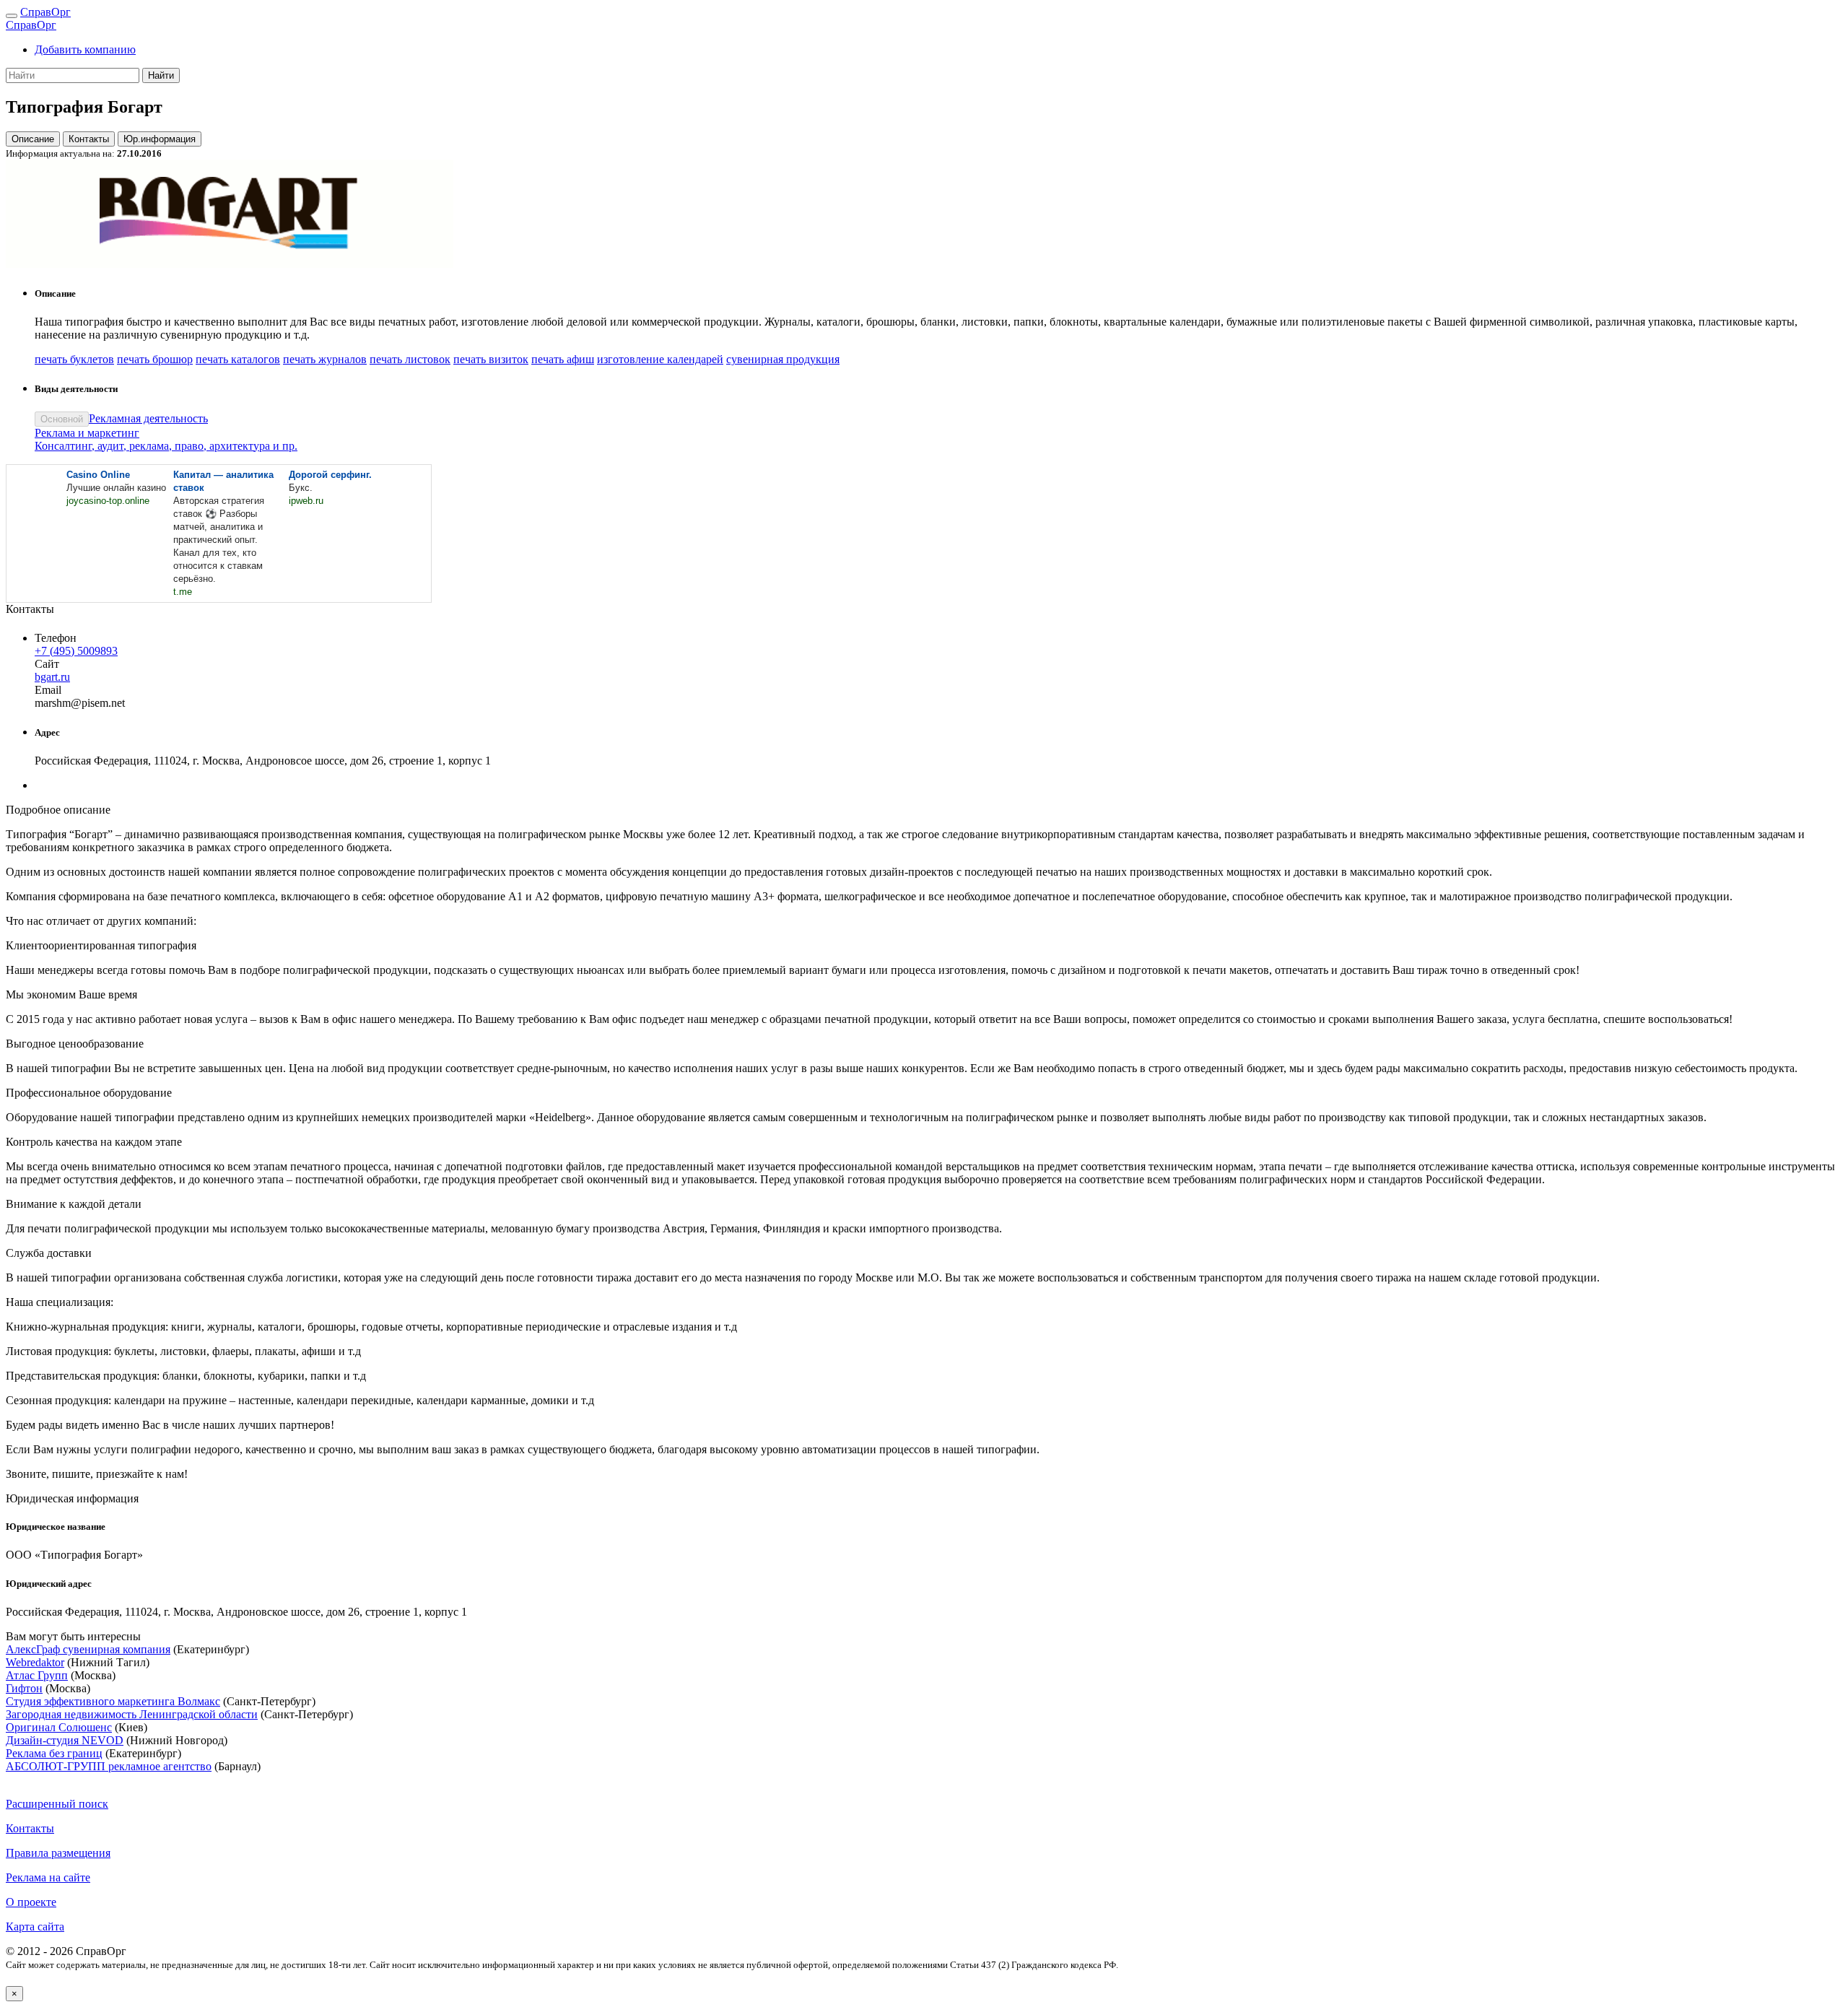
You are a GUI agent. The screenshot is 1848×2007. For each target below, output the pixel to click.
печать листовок (410, 359)
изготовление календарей (660, 359)
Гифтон (24, 1688)
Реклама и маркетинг (87, 433)
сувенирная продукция (783, 359)
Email (48, 690)
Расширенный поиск (57, 1804)
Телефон (56, 638)
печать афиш (563, 359)
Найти (161, 75)
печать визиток (491, 359)
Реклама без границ (54, 1753)
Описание (33, 139)
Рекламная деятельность (148, 418)
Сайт (47, 664)
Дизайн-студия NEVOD (65, 1740)
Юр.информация (160, 139)
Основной (62, 419)
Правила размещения (58, 1853)
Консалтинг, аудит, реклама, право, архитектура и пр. (166, 446)
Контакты (89, 139)
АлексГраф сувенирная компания (88, 1649)
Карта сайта (35, 1927)
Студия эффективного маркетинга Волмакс (113, 1701)
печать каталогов (238, 359)
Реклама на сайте (48, 1877)
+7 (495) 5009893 (76, 651)
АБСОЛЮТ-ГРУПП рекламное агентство (109, 1766)
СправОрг (45, 12)
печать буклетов (74, 359)
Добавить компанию (85, 49)
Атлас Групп (37, 1675)
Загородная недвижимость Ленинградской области (132, 1714)
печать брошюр (155, 359)
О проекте (31, 1902)
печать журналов (325, 359)
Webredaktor (35, 1662)
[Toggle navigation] (12, 16)
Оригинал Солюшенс (59, 1727)
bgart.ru (52, 677)
